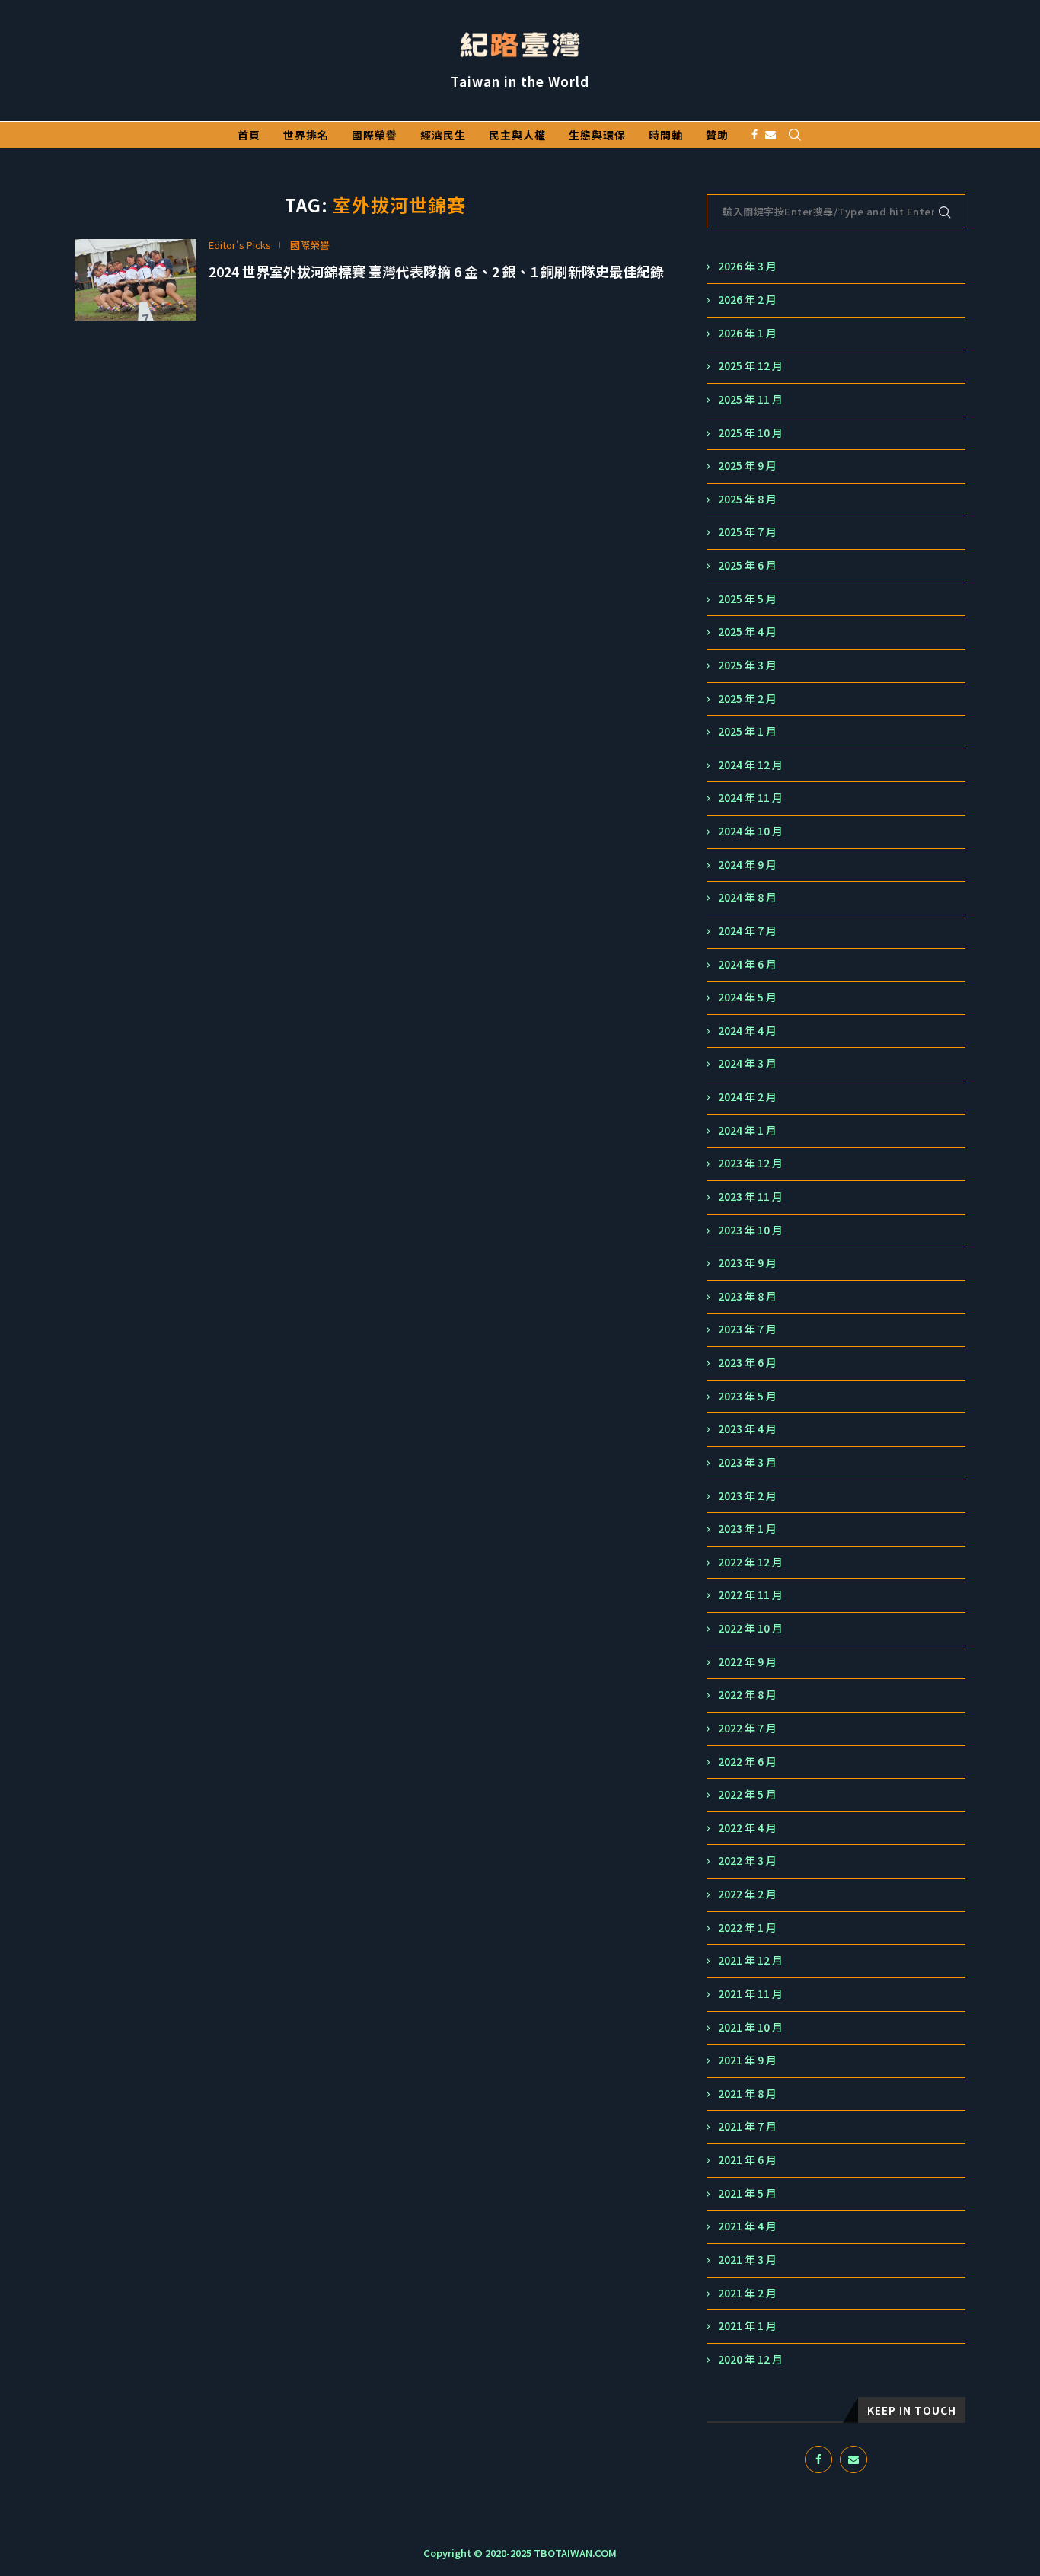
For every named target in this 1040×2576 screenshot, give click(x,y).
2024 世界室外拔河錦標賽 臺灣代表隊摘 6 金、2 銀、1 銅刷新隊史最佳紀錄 (436, 271)
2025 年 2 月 (747, 699)
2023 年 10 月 (750, 1230)
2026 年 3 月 (747, 266)
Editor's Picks (240, 245)
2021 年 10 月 (750, 2027)
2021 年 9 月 (747, 2060)
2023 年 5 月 (747, 1396)
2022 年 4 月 (747, 1828)
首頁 (249, 135)
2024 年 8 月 (747, 897)
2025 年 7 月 (747, 532)
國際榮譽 (375, 135)
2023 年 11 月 (750, 1197)
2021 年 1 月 (747, 2326)
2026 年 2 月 (747, 300)
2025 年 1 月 (747, 731)
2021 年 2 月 (747, 2293)
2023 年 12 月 (750, 1163)
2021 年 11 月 (750, 1994)
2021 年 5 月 (747, 2193)
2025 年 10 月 (750, 433)
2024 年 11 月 (750, 798)
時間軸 (666, 135)
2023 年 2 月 (747, 1496)
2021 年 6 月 (747, 2160)
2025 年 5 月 (747, 599)
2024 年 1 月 (747, 1130)
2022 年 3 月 (747, 1861)
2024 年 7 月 (747, 931)
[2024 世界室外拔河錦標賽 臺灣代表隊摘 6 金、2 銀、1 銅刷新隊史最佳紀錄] (136, 280)
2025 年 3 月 (747, 665)
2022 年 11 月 (750, 1595)
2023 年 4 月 (747, 1429)
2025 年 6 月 (747, 565)
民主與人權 (517, 135)
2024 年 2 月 (747, 1097)
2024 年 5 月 (747, 997)
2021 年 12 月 (750, 1960)
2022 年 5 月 (747, 1794)
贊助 (717, 135)
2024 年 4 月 (747, 1031)
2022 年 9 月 (747, 1662)
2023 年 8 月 (747, 1296)
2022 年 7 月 (747, 1728)
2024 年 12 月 (750, 765)
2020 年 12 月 (750, 2359)
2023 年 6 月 (747, 1363)
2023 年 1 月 (747, 1529)
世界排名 (306, 135)
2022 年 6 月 (747, 1762)
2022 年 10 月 (750, 1628)
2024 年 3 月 (747, 1063)
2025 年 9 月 (747, 466)
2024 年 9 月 (747, 865)
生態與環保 (597, 135)
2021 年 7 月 (747, 2126)
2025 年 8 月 (747, 499)
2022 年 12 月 (750, 1562)
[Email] (770, 135)
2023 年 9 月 (747, 1263)
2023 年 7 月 (747, 1329)
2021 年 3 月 (747, 2260)
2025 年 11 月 (750, 399)
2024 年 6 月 (747, 964)
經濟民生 (443, 135)
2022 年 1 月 (747, 1928)
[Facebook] (754, 135)
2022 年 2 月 (747, 1894)
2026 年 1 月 (747, 333)
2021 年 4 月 (747, 2226)
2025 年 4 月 (747, 632)
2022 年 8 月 (747, 1695)
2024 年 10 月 (750, 831)
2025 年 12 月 (750, 366)
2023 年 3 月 (747, 1462)
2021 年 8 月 (747, 2094)
